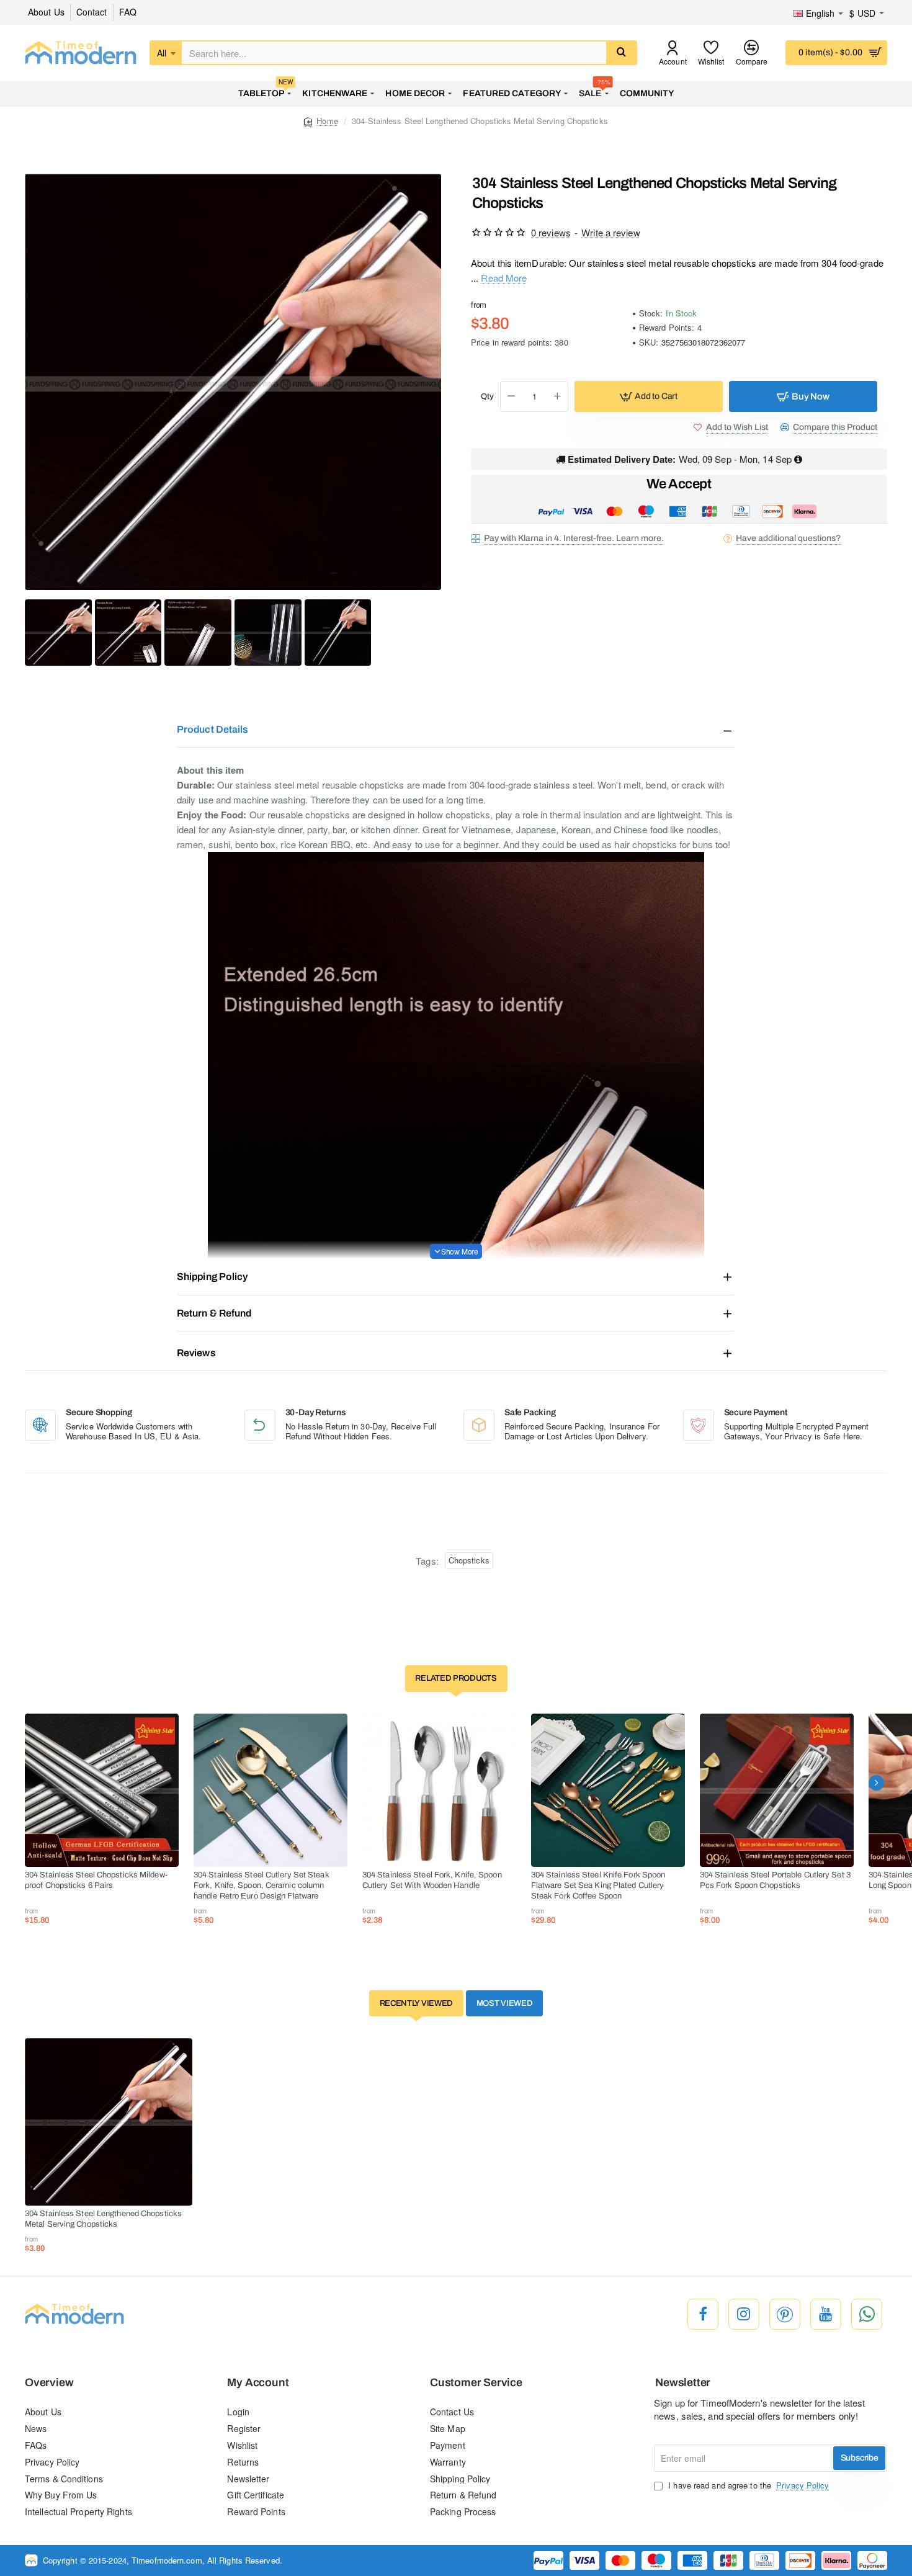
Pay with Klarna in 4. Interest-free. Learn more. (574, 538)
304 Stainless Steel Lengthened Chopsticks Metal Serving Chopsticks (103, 2219)
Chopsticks (469, 1560)
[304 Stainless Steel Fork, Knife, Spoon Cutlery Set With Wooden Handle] (439, 1791)
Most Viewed (505, 2003)
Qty (487, 396)
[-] (511, 396)
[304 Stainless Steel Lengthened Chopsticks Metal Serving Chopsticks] (109, 2122)
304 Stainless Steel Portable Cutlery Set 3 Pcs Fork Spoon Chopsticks (775, 1880)
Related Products (456, 1678)
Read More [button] (504, 277)
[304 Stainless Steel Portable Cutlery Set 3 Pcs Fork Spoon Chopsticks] (777, 1791)
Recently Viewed (417, 2003)
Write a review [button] (610, 232)
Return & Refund (214, 1313)
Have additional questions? (788, 538)
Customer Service (476, 2383)
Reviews (196, 1353)
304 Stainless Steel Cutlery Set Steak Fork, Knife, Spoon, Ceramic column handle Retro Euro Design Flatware (262, 1885)
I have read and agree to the (747, 2485)
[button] (649, 396)
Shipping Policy (212, 1277)
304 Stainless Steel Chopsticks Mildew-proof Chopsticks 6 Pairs (96, 1880)
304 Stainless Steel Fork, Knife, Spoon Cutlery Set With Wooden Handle (432, 1880)
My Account (258, 2383)
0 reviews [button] (551, 232)
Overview (49, 2383)
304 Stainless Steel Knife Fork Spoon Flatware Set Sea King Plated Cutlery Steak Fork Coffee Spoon (598, 1885)
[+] (558, 396)
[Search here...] (621, 53)
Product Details (213, 729)
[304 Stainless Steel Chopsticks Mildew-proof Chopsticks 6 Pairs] (102, 1791)
